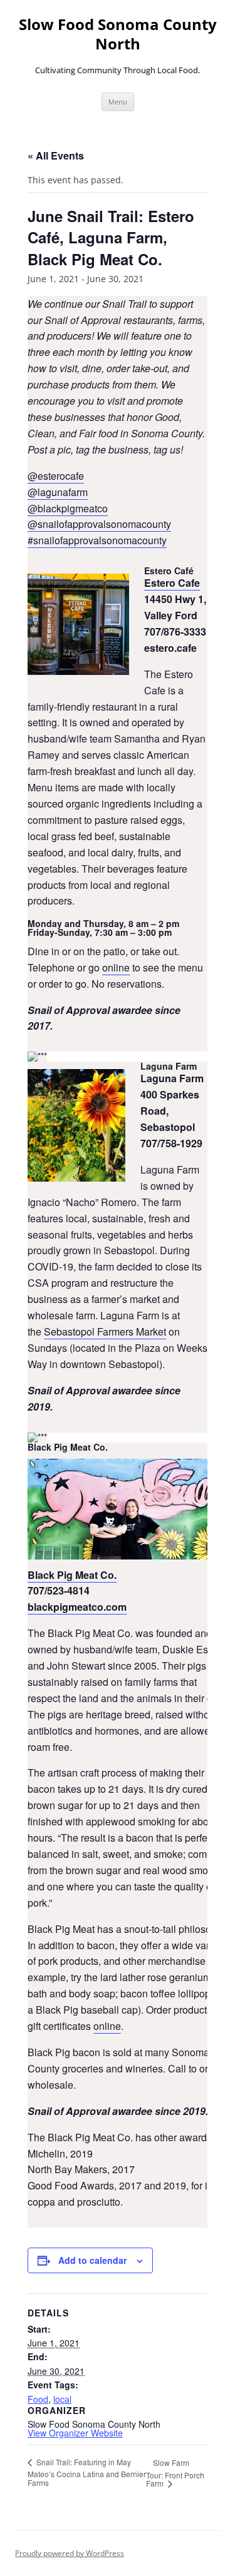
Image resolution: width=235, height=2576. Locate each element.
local (62, 2399)
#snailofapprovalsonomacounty (97, 540)
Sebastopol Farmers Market (105, 1331)
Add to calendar (92, 2260)
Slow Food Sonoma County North (118, 34)
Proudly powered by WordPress (70, 2553)
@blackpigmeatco (68, 508)
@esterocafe (56, 476)
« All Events (56, 155)
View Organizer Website (75, 2433)
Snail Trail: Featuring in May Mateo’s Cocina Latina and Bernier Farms (87, 2472)
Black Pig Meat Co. (72, 1575)
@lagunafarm (58, 492)
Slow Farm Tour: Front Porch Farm (175, 2473)
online (116, 967)
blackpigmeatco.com (77, 1607)
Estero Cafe (172, 583)
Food (38, 2399)
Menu (118, 102)
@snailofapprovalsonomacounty (99, 524)
